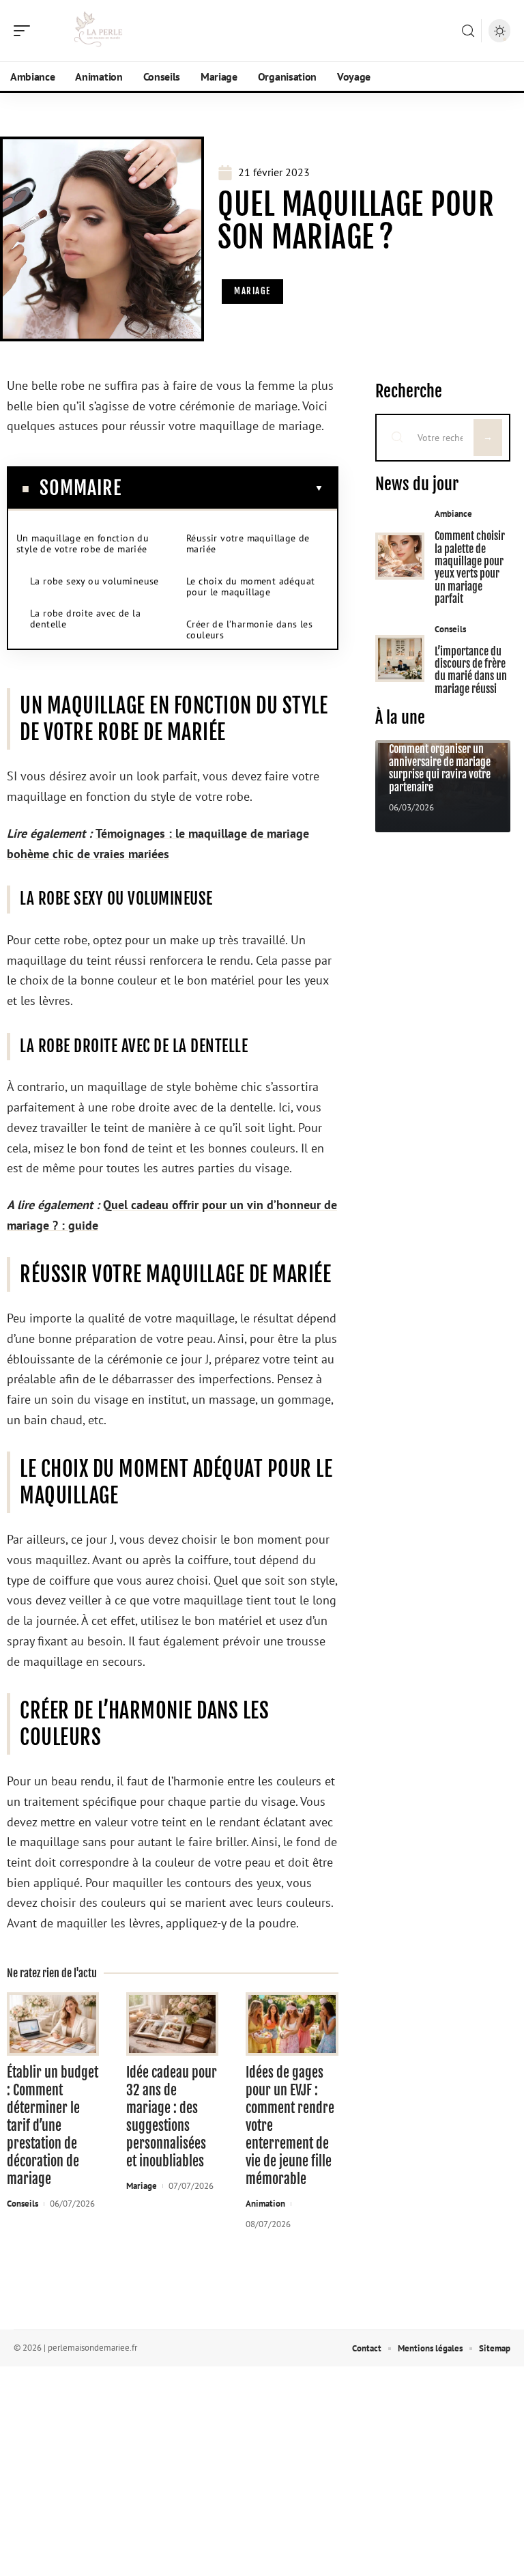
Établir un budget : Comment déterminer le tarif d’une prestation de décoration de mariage (53, 2126)
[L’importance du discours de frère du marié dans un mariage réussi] (400, 659)
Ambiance (453, 514)
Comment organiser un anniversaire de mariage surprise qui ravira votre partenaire (440, 768)
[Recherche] (468, 31)
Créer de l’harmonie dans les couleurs (249, 629)
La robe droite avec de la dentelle (85, 619)
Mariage (252, 291)
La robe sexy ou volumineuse (94, 581)
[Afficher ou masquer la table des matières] (222, 488)
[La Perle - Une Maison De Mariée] (98, 31)
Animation (265, 2204)
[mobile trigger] (25, 31)
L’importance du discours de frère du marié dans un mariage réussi (471, 670)
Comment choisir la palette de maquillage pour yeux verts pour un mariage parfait (470, 567)
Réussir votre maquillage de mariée (248, 543)
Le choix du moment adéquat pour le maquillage (250, 586)
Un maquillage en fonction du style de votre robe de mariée (83, 543)
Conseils (23, 2204)
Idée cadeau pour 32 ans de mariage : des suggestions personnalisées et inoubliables (172, 2117)
